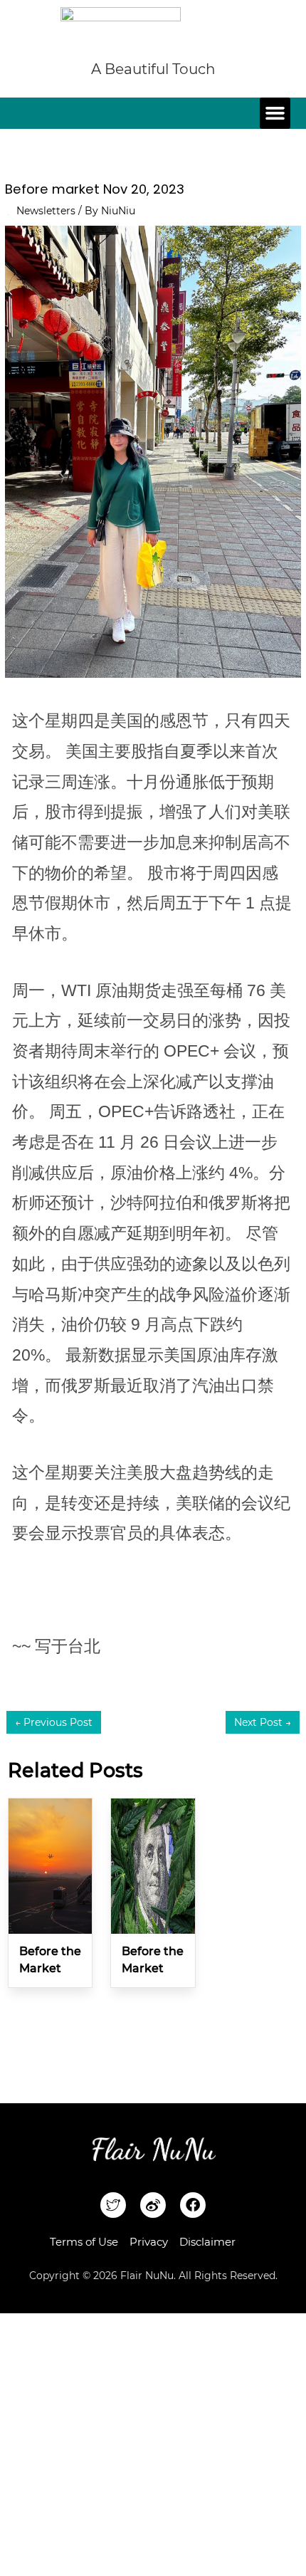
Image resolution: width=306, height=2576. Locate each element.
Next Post (263, 1722)
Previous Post (54, 1722)
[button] (275, 113)
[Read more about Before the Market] (50, 1865)
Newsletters (46, 211)
